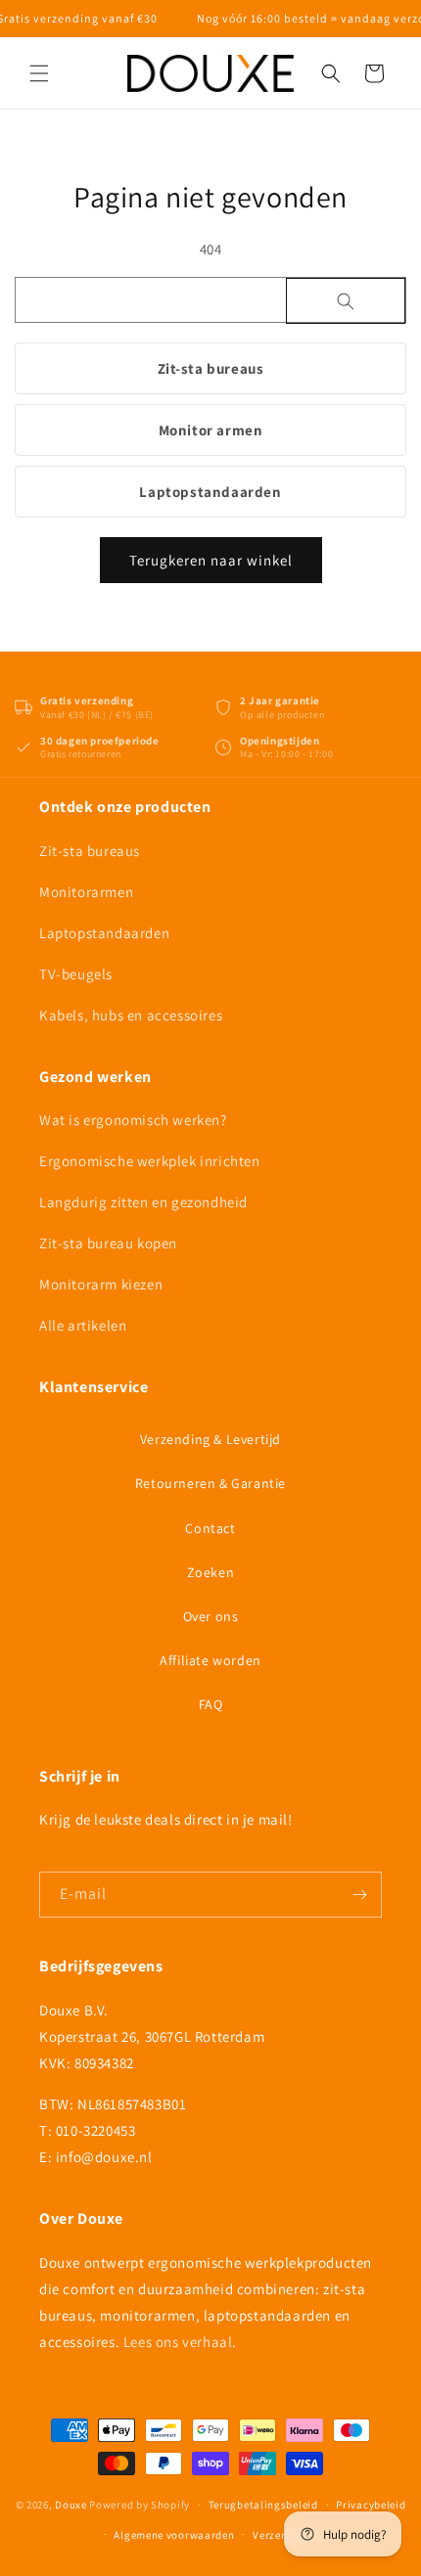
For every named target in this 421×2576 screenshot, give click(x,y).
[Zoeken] (346, 301)
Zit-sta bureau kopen (108, 1243)
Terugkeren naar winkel (211, 560)
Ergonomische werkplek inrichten (150, 1161)
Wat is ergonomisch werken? (133, 1120)
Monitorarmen (86, 892)
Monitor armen (211, 430)
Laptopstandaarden (210, 492)
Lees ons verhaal (178, 2342)
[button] (39, 73)
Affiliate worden (210, 1660)
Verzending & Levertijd (210, 1439)
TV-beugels (76, 974)
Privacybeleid (371, 2505)
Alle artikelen (83, 1325)
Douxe (71, 2505)
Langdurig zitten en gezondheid (143, 1202)
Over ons (211, 1616)
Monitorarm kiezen (101, 1284)
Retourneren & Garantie (210, 1483)
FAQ (211, 1704)
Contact (210, 1528)
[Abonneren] (359, 1895)
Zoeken (211, 1572)
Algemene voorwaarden (174, 2535)
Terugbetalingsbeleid (263, 2505)
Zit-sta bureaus (211, 368)
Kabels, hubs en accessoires (131, 1015)
